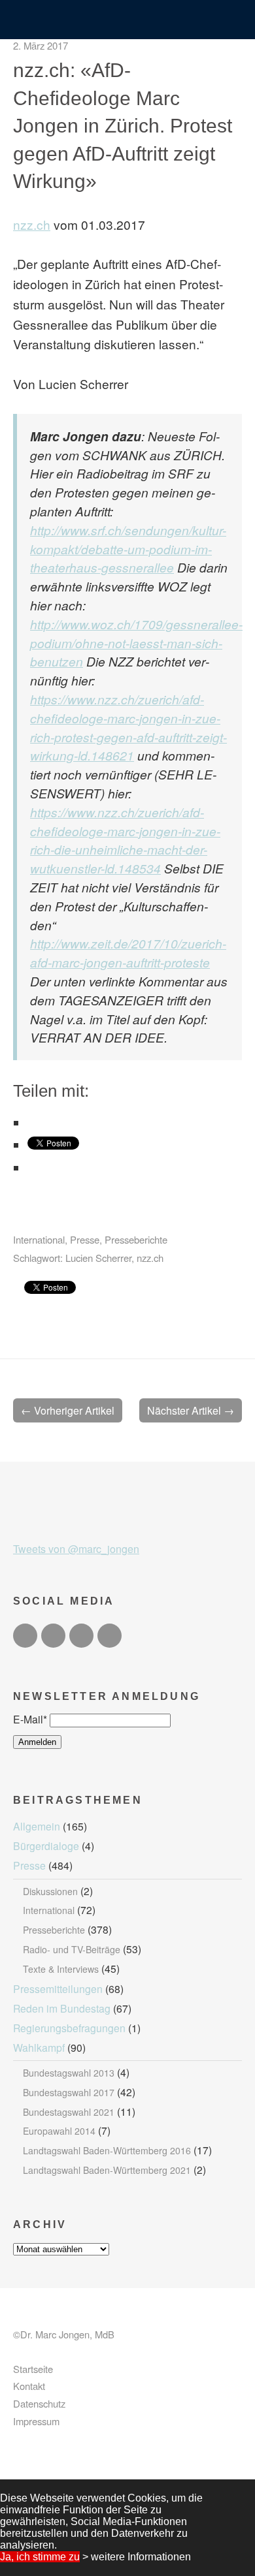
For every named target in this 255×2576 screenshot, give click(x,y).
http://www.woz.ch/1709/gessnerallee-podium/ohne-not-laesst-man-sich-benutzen (136, 643)
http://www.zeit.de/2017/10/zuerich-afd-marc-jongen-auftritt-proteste (128, 952)
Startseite (33, 2369)
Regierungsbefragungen (69, 2028)
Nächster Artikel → (191, 1410)
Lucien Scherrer (98, 1258)
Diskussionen (50, 1891)
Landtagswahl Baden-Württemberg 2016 (107, 2150)
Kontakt (29, 2386)
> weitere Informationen (137, 2557)
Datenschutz (39, 2403)
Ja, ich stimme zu (40, 2557)
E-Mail (30, 1719)
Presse (85, 1239)
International (39, 1239)
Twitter (25, 1636)
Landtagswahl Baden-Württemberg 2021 (107, 2170)
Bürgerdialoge (46, 1846)
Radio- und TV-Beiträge (72, 1949)
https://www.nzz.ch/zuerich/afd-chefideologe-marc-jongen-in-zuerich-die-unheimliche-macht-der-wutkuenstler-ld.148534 (125, 840)
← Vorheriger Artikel (68, 1410)
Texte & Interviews (61, 1969)
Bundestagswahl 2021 (69, 2112)
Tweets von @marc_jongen (76, 1549)
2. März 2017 (41, 45)
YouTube (110, 1636)
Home (128, 21)
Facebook (53, 1636)
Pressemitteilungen (58, 1988)
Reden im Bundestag (62, 2008)
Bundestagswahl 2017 (69, 2092)
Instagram (81, 1636)
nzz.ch (32, 224)
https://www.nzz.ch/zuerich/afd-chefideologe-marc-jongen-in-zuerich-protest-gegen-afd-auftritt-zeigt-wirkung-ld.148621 (128, 727)
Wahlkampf (39, 2047)
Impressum (36, 2421)
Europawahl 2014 (59, 2131)
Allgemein (37, 1826)
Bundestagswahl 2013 (69, 2073)
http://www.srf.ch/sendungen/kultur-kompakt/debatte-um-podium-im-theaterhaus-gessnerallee (128, 549)
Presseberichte (136, 1239)
